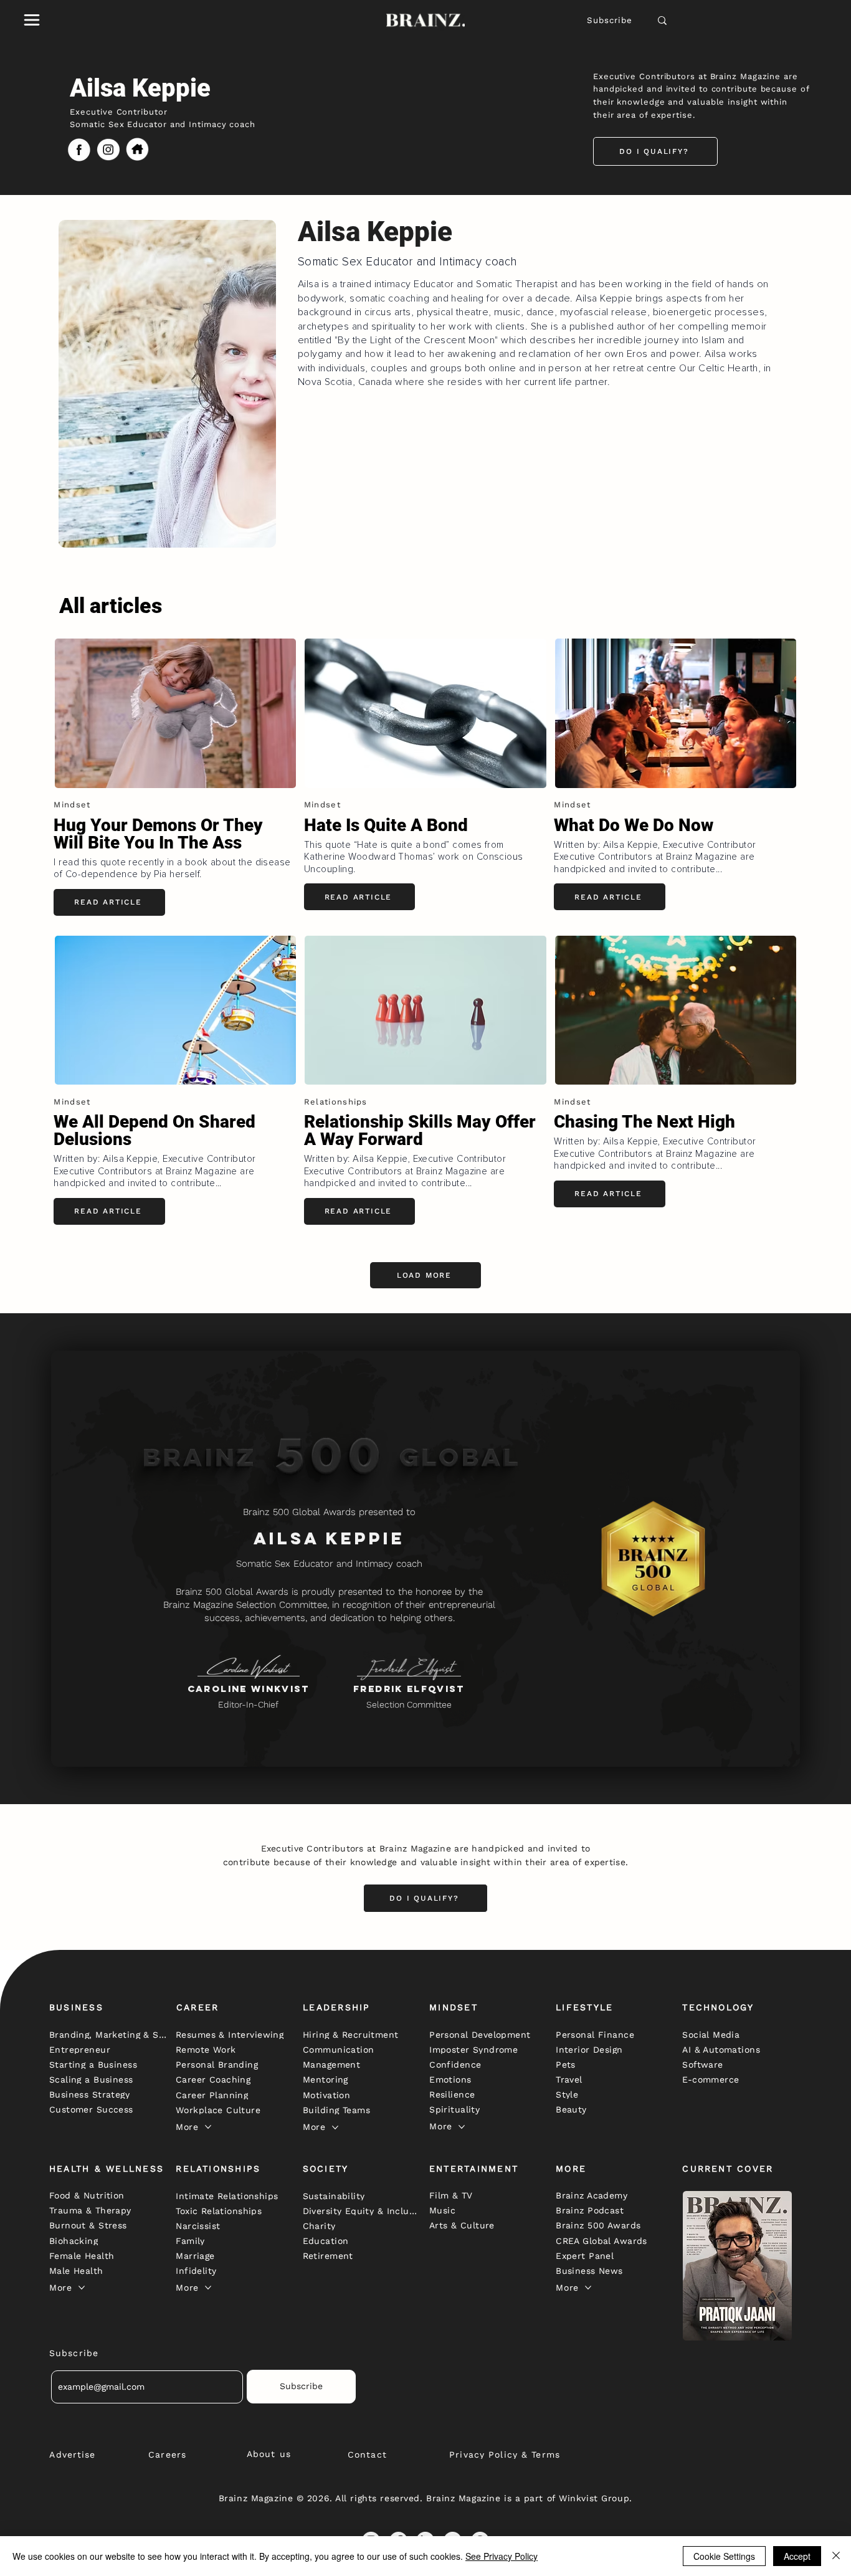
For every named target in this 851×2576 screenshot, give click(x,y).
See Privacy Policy (502, 2556)
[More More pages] (208, 2127)
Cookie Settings (724, 2556)
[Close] (836, 2556)
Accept (797, 2556)
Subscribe (610, 20)
